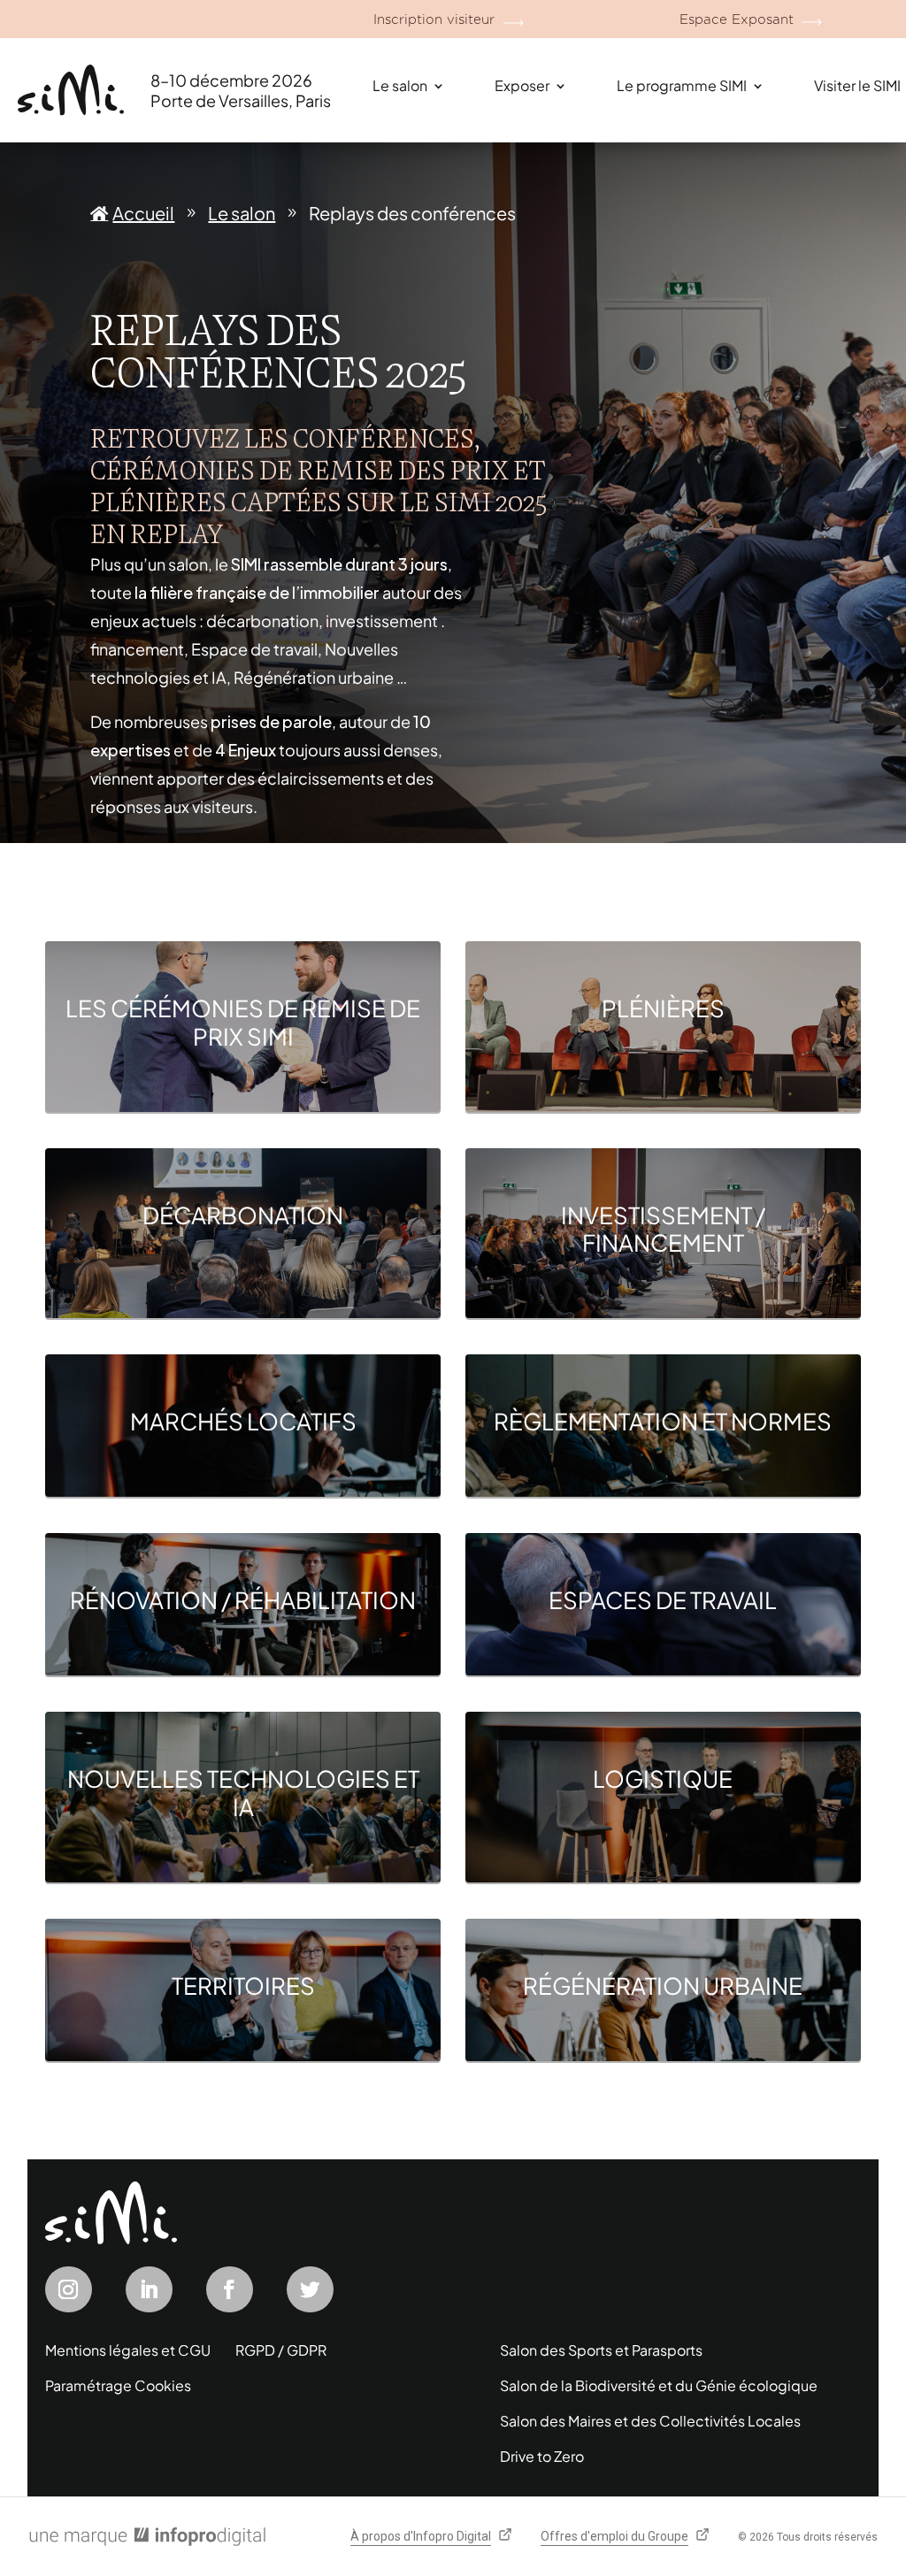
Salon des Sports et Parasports (601, 2350)
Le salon (400, 85)
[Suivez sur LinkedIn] (149, 2289)
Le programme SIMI (682, 85)
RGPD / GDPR (281, 2350)
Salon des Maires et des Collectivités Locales (650, 2421)
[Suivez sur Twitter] (310, 2289)
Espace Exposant (737, 19)
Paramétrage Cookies (118, 2385)
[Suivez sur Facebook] (230, 2289)
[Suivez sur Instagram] (69, 2289)
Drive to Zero (542, 2456)
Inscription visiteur (434, 19)
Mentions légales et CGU (128, 2350)
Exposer (522, 85)
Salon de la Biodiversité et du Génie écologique (659, 2385)
